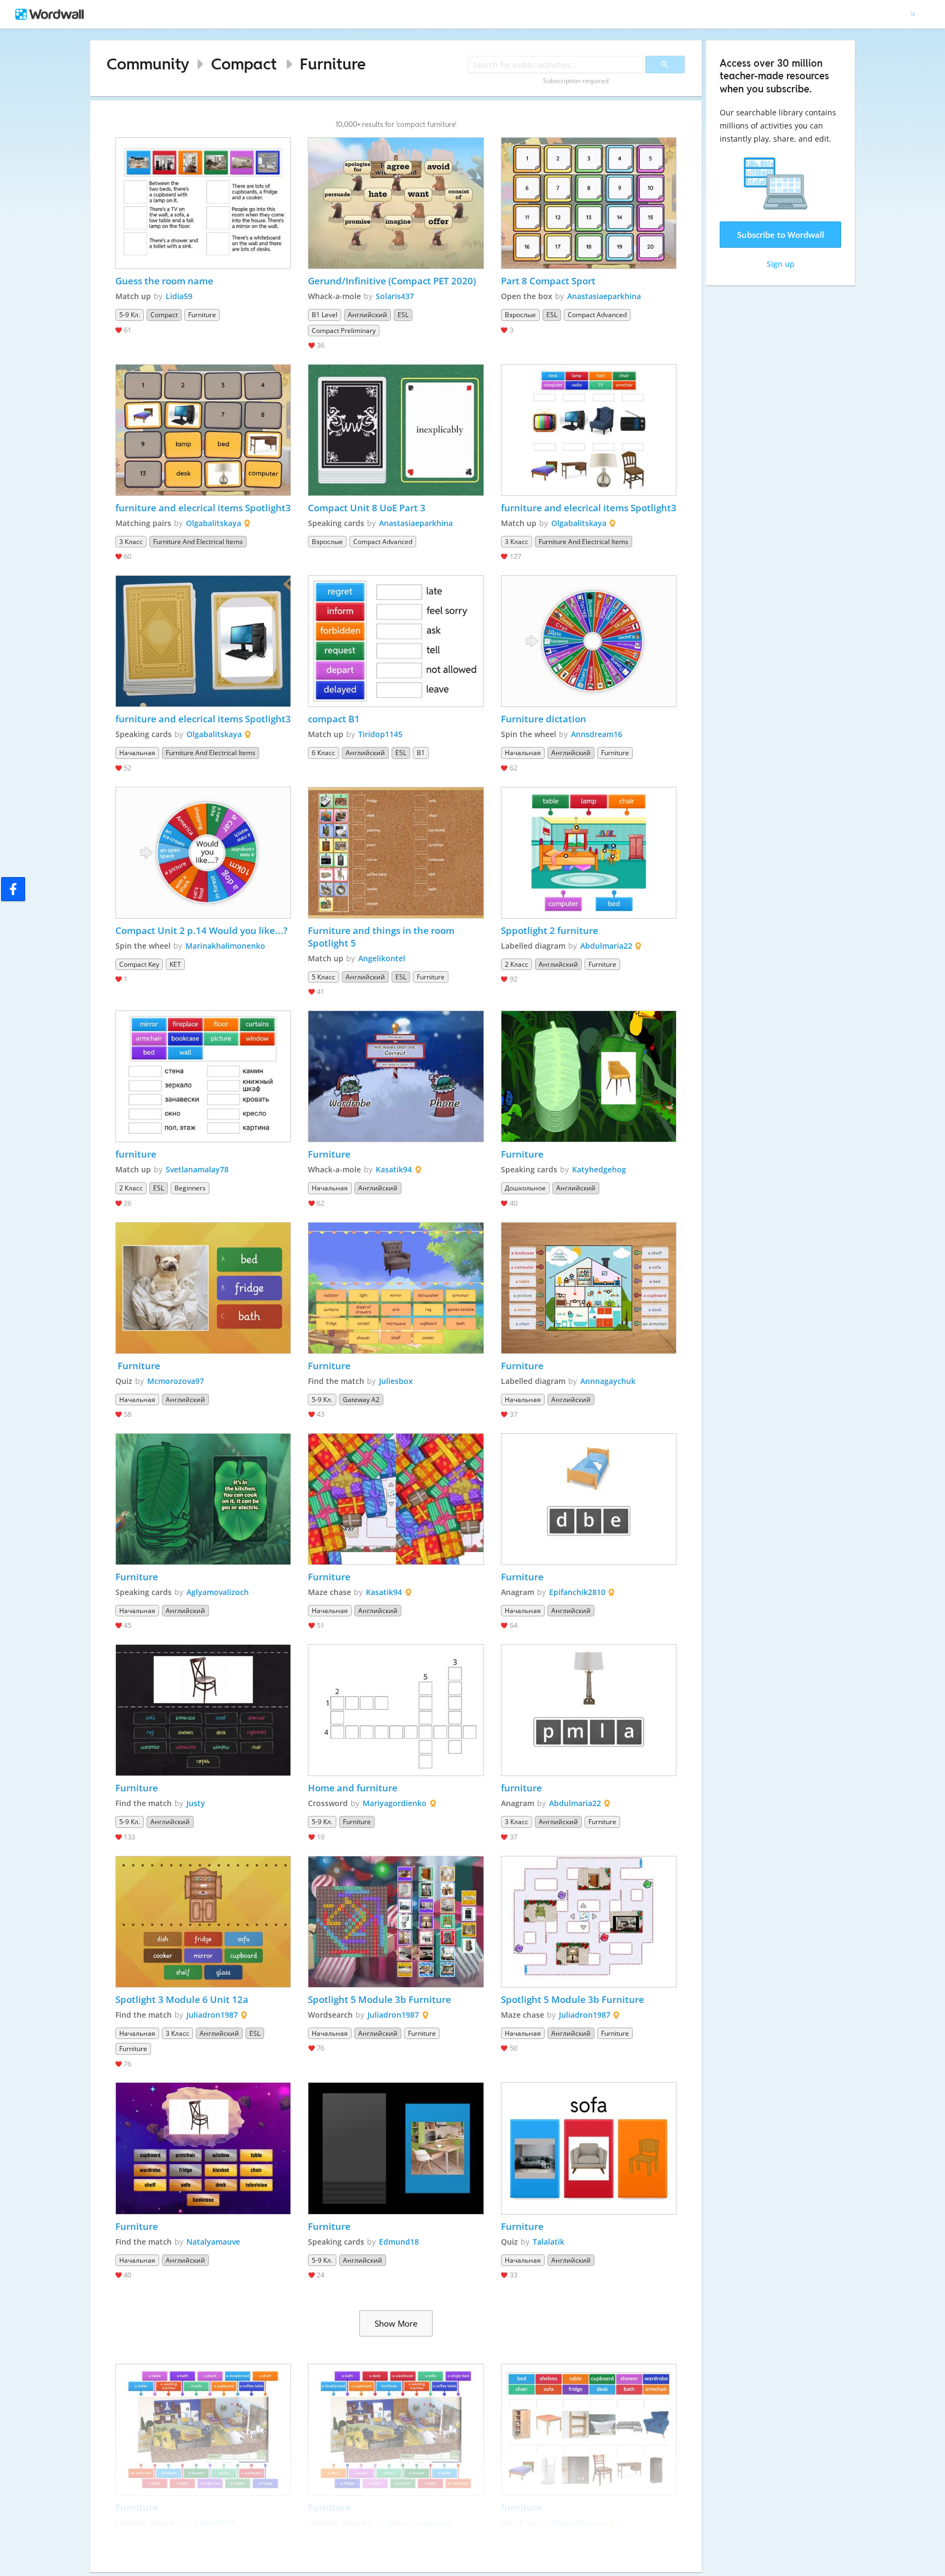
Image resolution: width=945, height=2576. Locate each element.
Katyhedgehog (599, 1169)
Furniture (333, 64)
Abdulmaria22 (606, 946)
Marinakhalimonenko (225, 946)
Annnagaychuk (608, 1381)
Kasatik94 (394, 1169)
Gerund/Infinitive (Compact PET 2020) (392, 281)
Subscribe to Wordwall (781, 235)
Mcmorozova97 (176, 1381)
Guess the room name (164, 281)
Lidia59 (179, 296)
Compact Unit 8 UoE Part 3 (367, 508)
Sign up (781, 264)
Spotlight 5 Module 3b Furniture (380, 1999)
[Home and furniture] (396, 1710)
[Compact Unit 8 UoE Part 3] (396, 430)
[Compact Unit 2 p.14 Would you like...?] (203, 853)
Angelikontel (382, 958)
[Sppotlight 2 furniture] (589, 853)
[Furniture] (396, 1076)
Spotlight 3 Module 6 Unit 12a (182, 1999)
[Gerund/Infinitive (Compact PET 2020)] (396, 203)
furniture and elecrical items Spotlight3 (203, 508)
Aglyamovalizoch (218, 1592)
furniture (136, 1154)
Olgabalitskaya (214, 523)
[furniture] (203, 1076)
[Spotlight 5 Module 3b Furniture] (396, 1922)
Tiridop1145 (380, 734)
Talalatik (549, 2242)
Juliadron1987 (212, 2015)
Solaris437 (395, 296)
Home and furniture (353, 1788)
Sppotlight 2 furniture (550, 930)
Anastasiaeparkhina (604, 296)
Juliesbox (396, 1381)
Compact (244, 64)
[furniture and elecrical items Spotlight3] (203, 430)
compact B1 (334, 719)
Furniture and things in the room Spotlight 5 (382, 937)
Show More (396, 2323)
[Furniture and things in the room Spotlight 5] (396, 853)
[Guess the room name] (203, 203)
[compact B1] (396, 641)
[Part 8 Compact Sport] (589, 203)
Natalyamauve (213, 2242)
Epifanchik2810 (577, 1592)
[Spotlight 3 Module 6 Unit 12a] (203, 1922)
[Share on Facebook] (13, 889)
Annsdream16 (597, 734)
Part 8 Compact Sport (548, 281)
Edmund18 (399, 2242)
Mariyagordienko (395, 1803)
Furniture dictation (544, 719)
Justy (196, 1803)
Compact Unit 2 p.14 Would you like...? (202, 930)
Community (148, 64)
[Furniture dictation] (589, 641)
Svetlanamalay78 (197, 1169)
